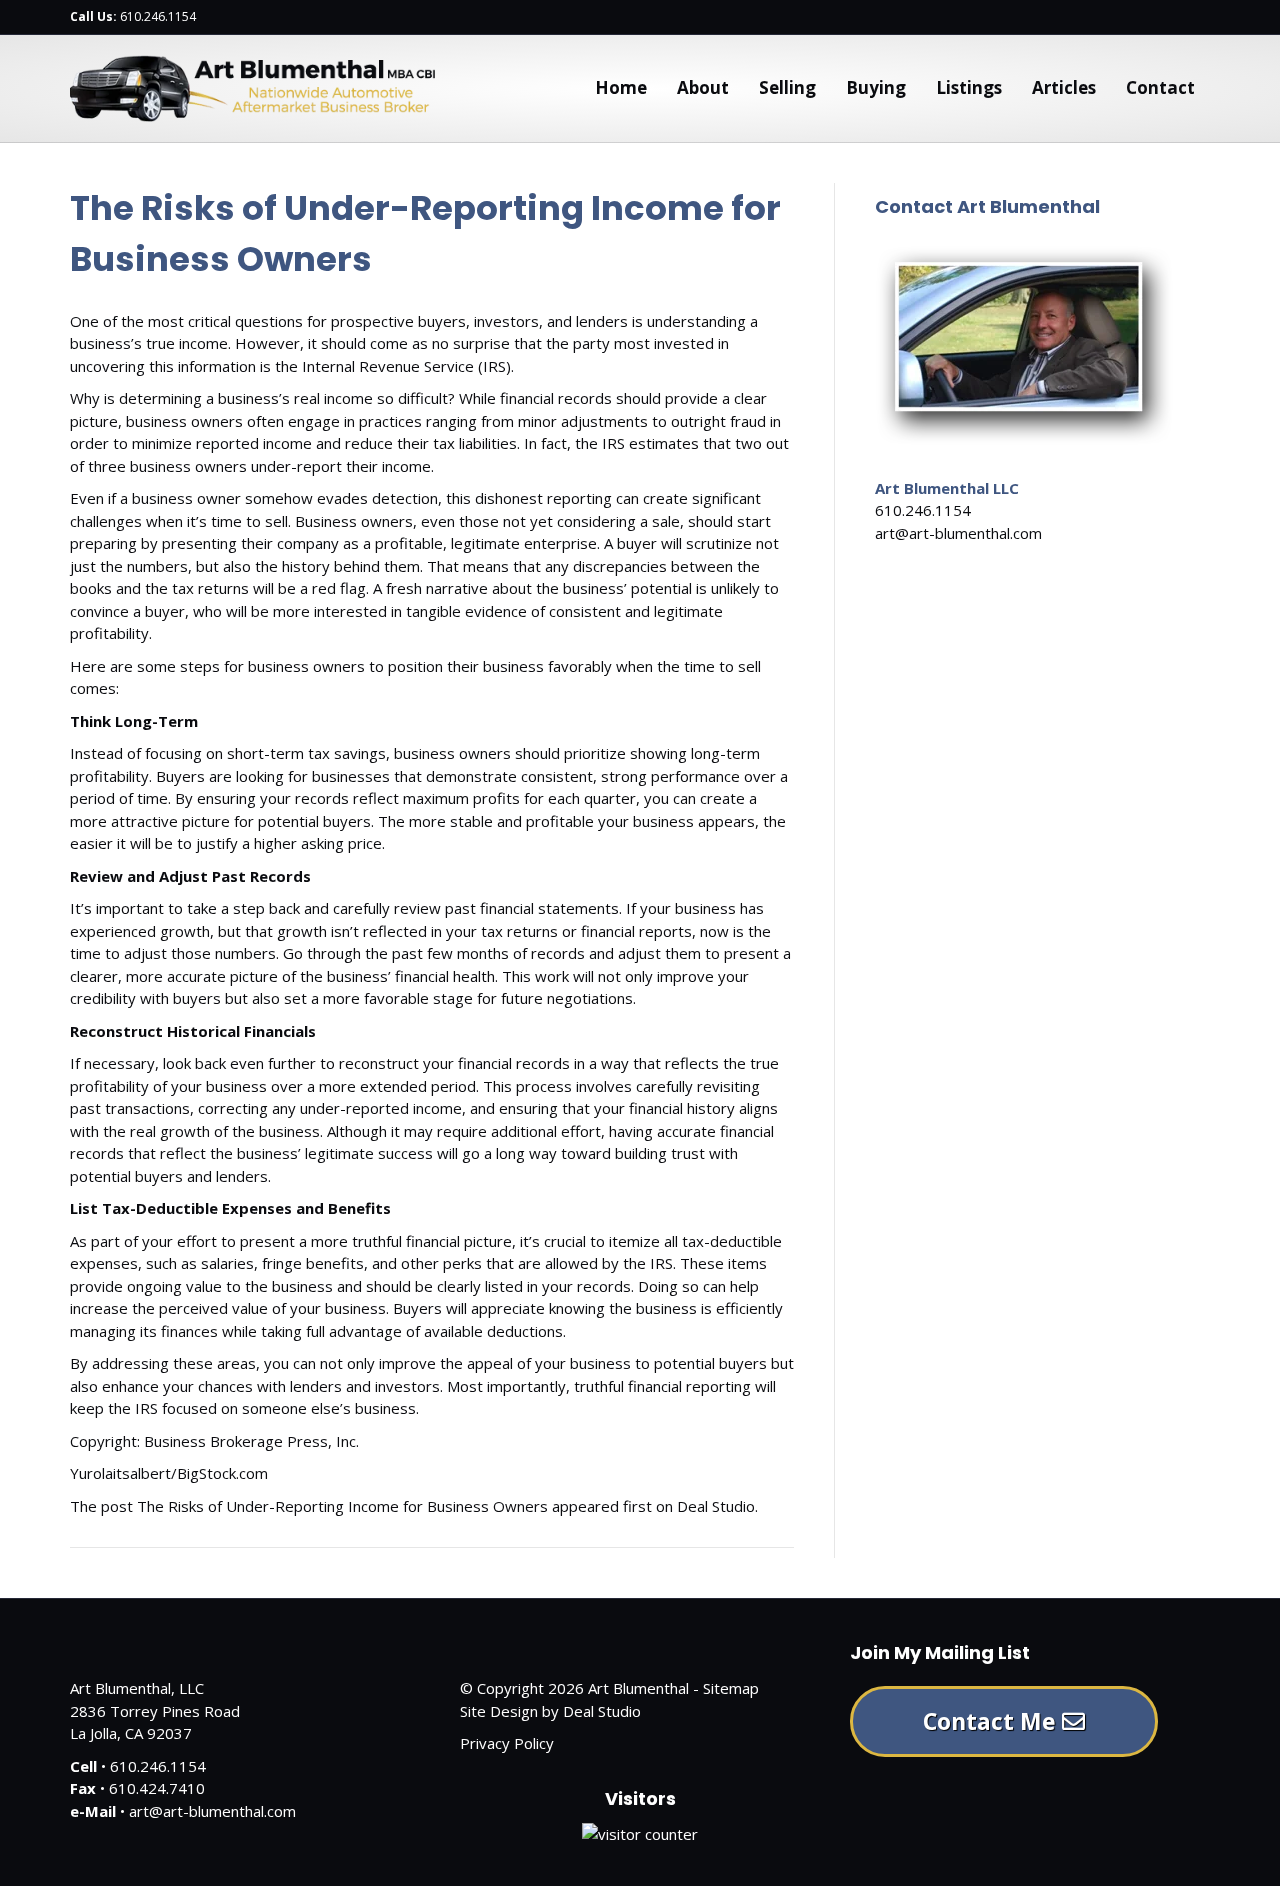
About (703, 87)
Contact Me (992, 1721)
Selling (787, 87)
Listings (969, 87)
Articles (1064, 87)
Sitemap (731, 1688)
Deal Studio (716, 1506)
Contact (1160, 87)
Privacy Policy (507, 1743)
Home (621, 87)
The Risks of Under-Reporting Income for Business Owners (342, 1506)
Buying (876, 87)
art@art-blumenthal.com (958, 533)
